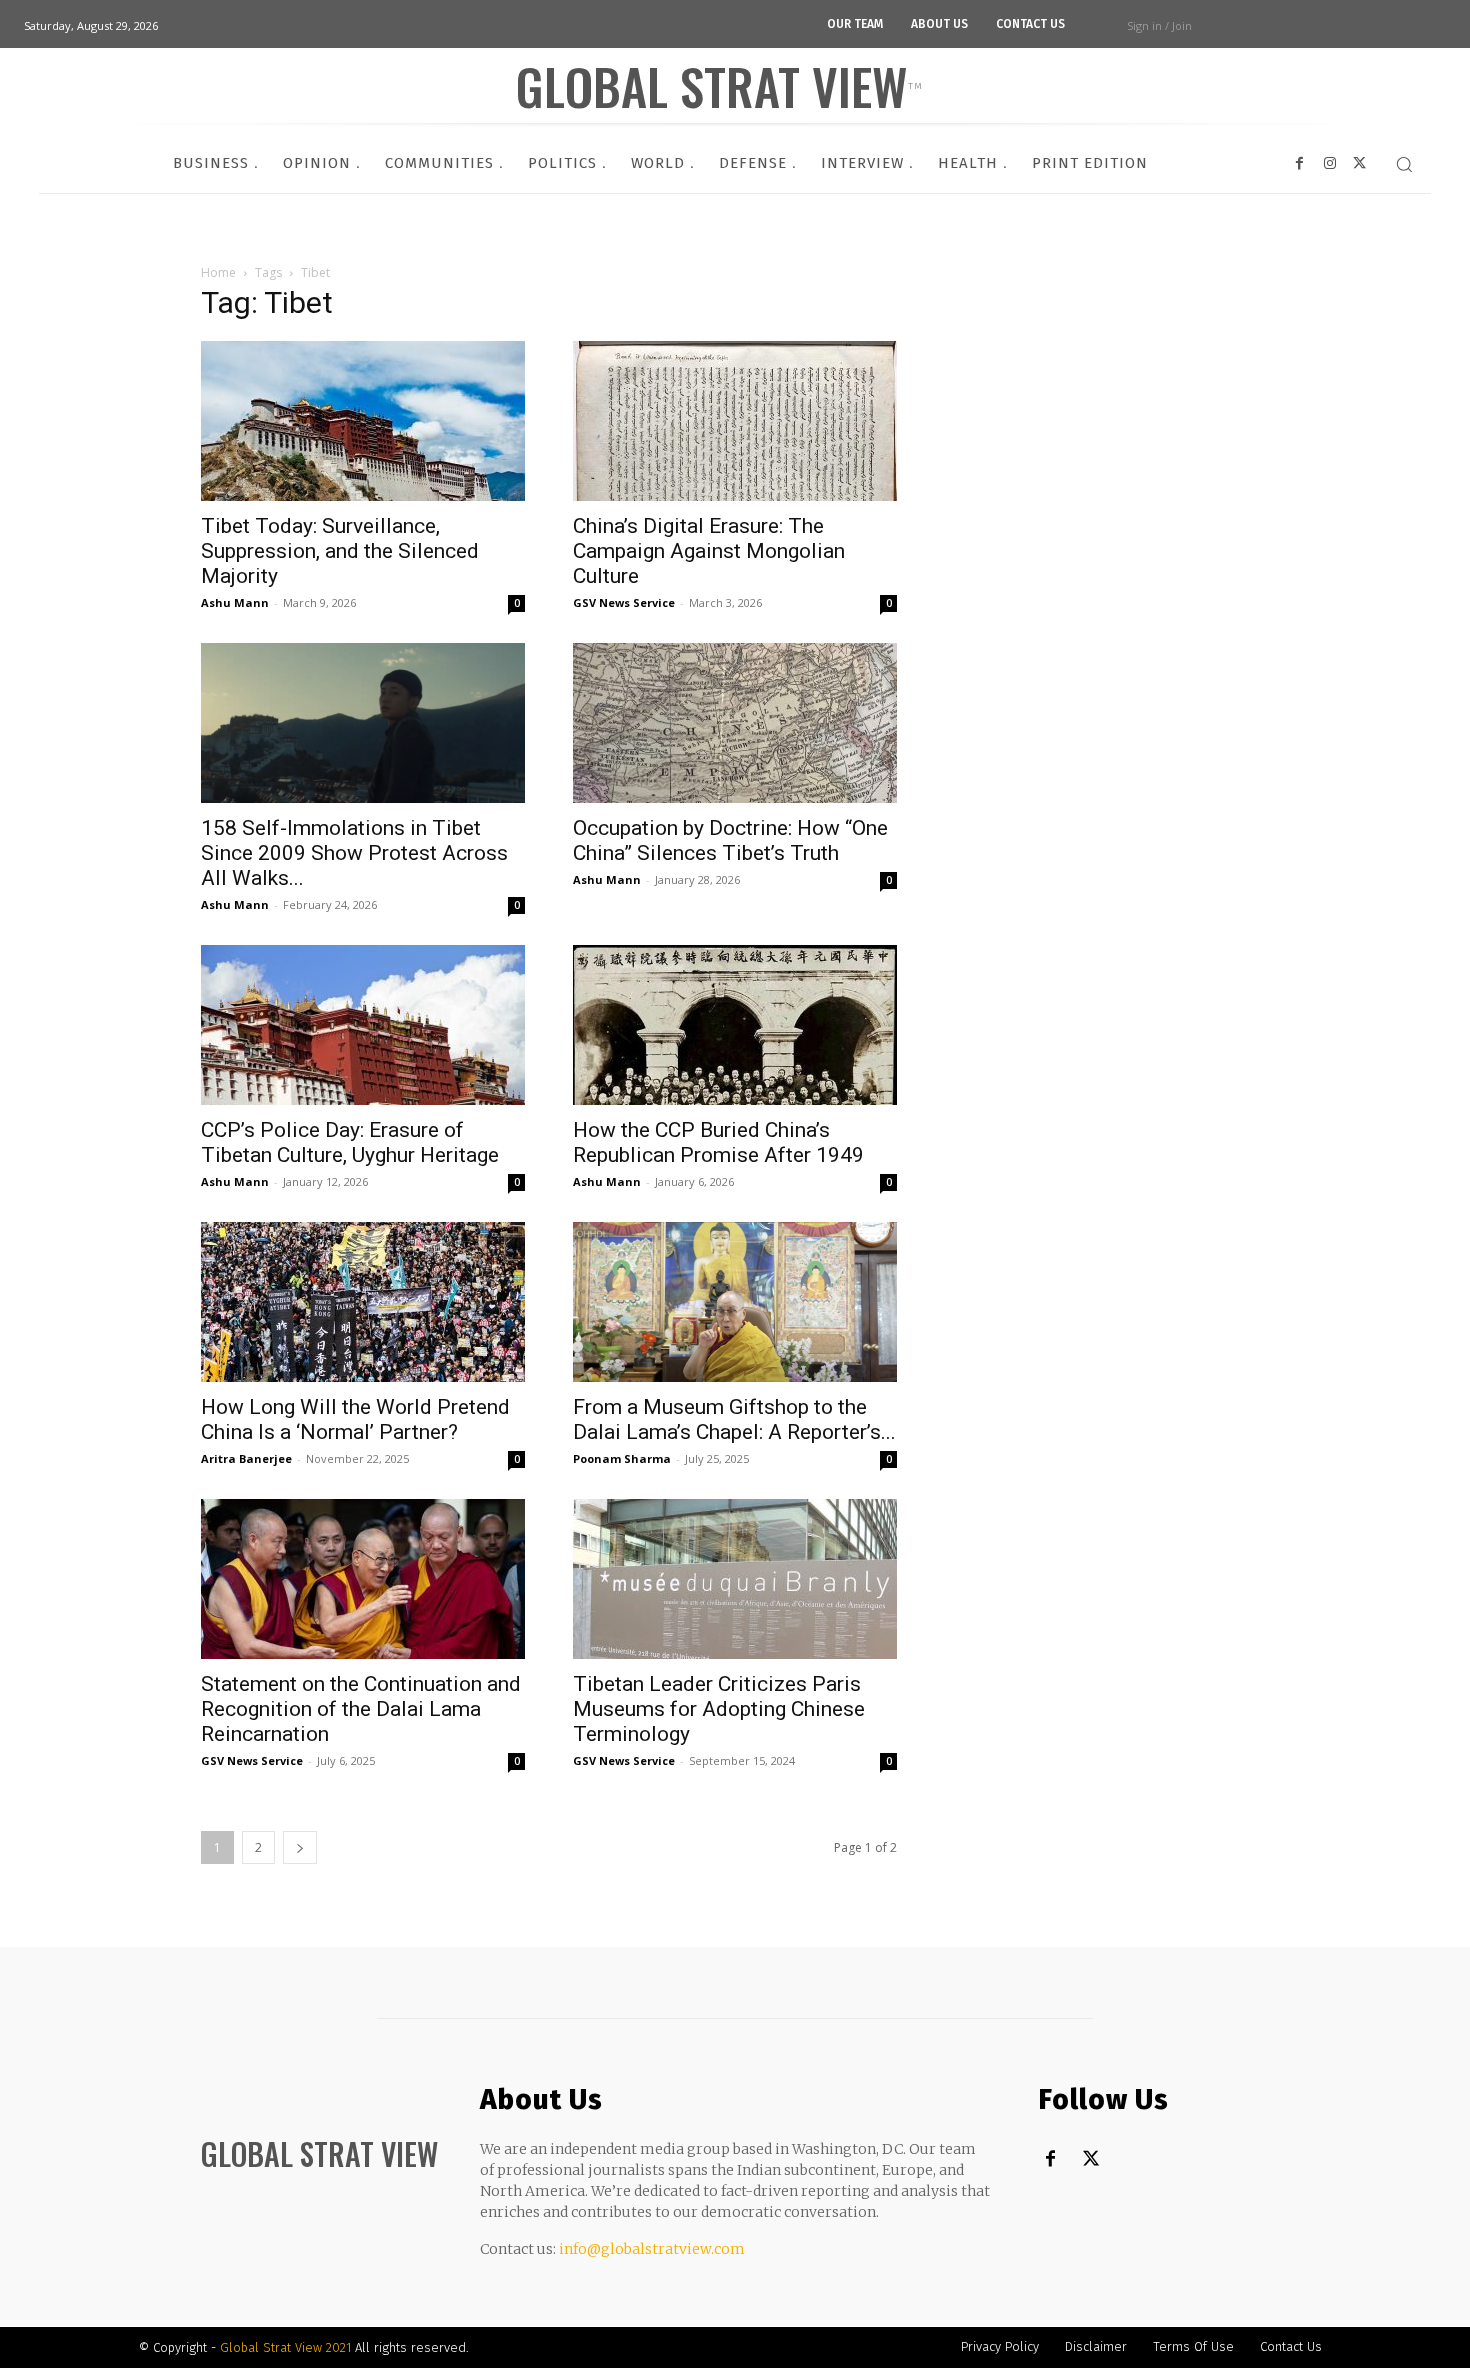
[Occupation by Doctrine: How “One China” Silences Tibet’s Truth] (735, 723)
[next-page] (300, 1847)
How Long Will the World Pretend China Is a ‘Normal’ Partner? (355, 1419)
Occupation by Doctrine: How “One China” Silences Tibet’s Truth (730, 840)
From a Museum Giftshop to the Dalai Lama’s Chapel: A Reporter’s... (734, 1419)
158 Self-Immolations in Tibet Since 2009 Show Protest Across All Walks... (354, 853)
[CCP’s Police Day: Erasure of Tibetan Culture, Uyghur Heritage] (363, 1025)
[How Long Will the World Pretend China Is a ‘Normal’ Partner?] (363, 1302)
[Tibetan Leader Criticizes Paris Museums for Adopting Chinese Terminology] (735, 1579)
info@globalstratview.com (652, 2249)
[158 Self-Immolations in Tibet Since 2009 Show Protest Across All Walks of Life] (363, 723)
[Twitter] (1090, 2159)
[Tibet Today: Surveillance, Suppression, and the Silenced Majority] (363, 421)
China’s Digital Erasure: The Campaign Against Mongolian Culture (709, 551)
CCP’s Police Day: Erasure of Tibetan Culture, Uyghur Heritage (350, 1142)
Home (218, 272)
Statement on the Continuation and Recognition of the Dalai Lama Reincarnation (361, 1709)
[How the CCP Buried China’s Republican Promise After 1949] (735, 1025)
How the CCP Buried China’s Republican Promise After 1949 (718, 1142)
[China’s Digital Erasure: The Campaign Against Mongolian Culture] (735, 421)
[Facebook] (1050, 2159)
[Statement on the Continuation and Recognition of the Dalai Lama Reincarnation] (363, 1579)
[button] (1404, 164)
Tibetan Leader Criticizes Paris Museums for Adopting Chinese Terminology (719, 1709)
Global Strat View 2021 (287, 2347)
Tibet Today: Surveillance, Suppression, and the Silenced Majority (340, 551)
